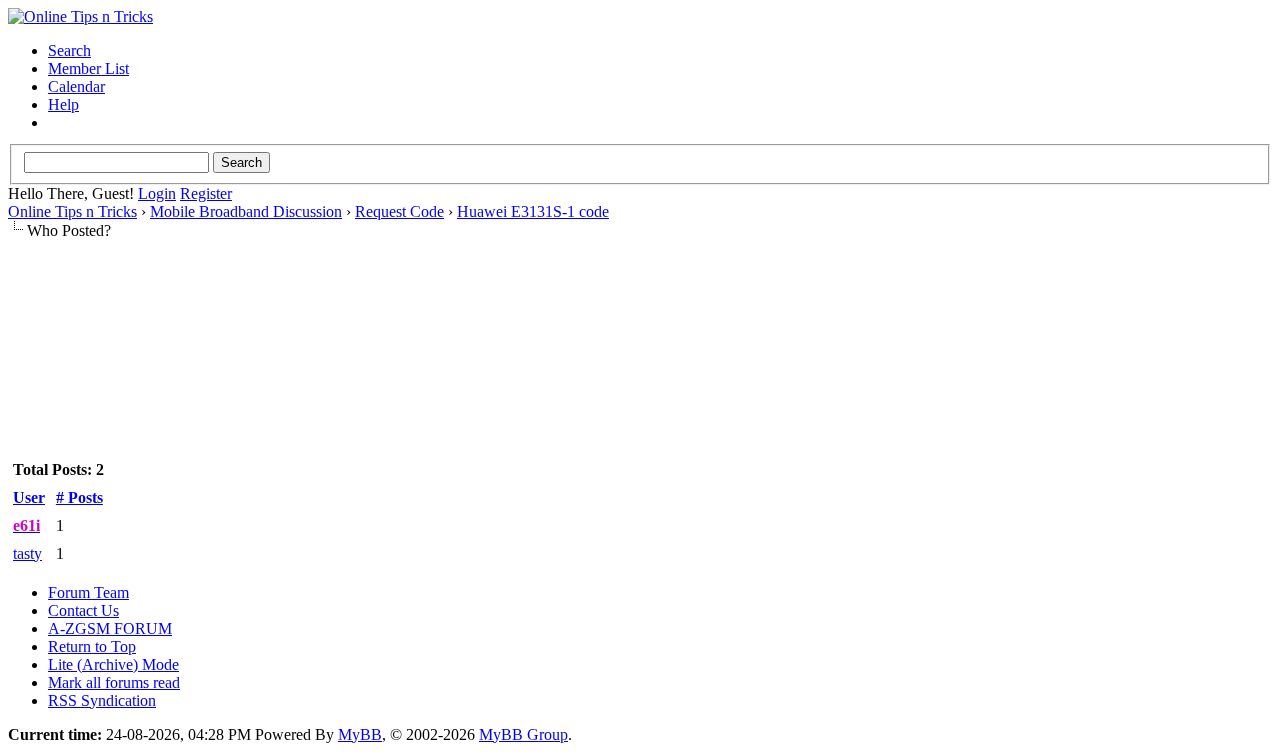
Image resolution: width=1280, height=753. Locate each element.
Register (206, 193)
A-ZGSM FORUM (110, 628)
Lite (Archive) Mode (113, 664)
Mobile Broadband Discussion (246, 211)
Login (157, 193)
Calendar (76, 86)
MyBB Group (523, 734)
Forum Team (88, 592)
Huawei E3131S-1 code (533, 211)
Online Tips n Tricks (72, 211)
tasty (27, 553)
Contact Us (83, 610)
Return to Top (92, 646)
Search (69, 50)
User (29, 497)
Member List (88, 68)
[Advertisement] (640, 303)
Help (63, 104)
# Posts (79, 497)
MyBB (360, 734)
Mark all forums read (114, 682)
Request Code (399, 211)
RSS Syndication (102, 700)
